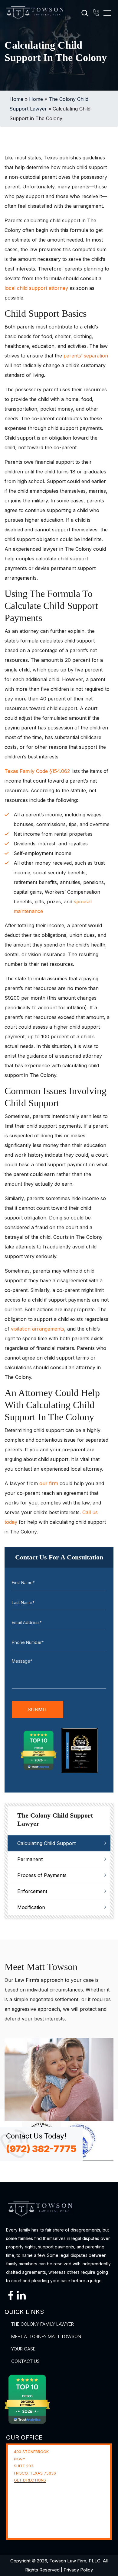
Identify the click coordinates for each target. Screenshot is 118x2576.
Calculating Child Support (46, 1843)
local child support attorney (36, 288)
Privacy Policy (78, 2570)
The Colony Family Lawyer (43, 2324)
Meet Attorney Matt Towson (46, 2336)
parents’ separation (86, 356)
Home (16, 99)
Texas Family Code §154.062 (37, 771)
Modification (31, 1907)
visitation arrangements (38, 1329)
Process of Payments (42, 1875)
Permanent (30, 1859)
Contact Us (25, 2361)
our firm (49, 1483)
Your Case (23, 2349)
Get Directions (30, 2480)
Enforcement (32, 1891)
